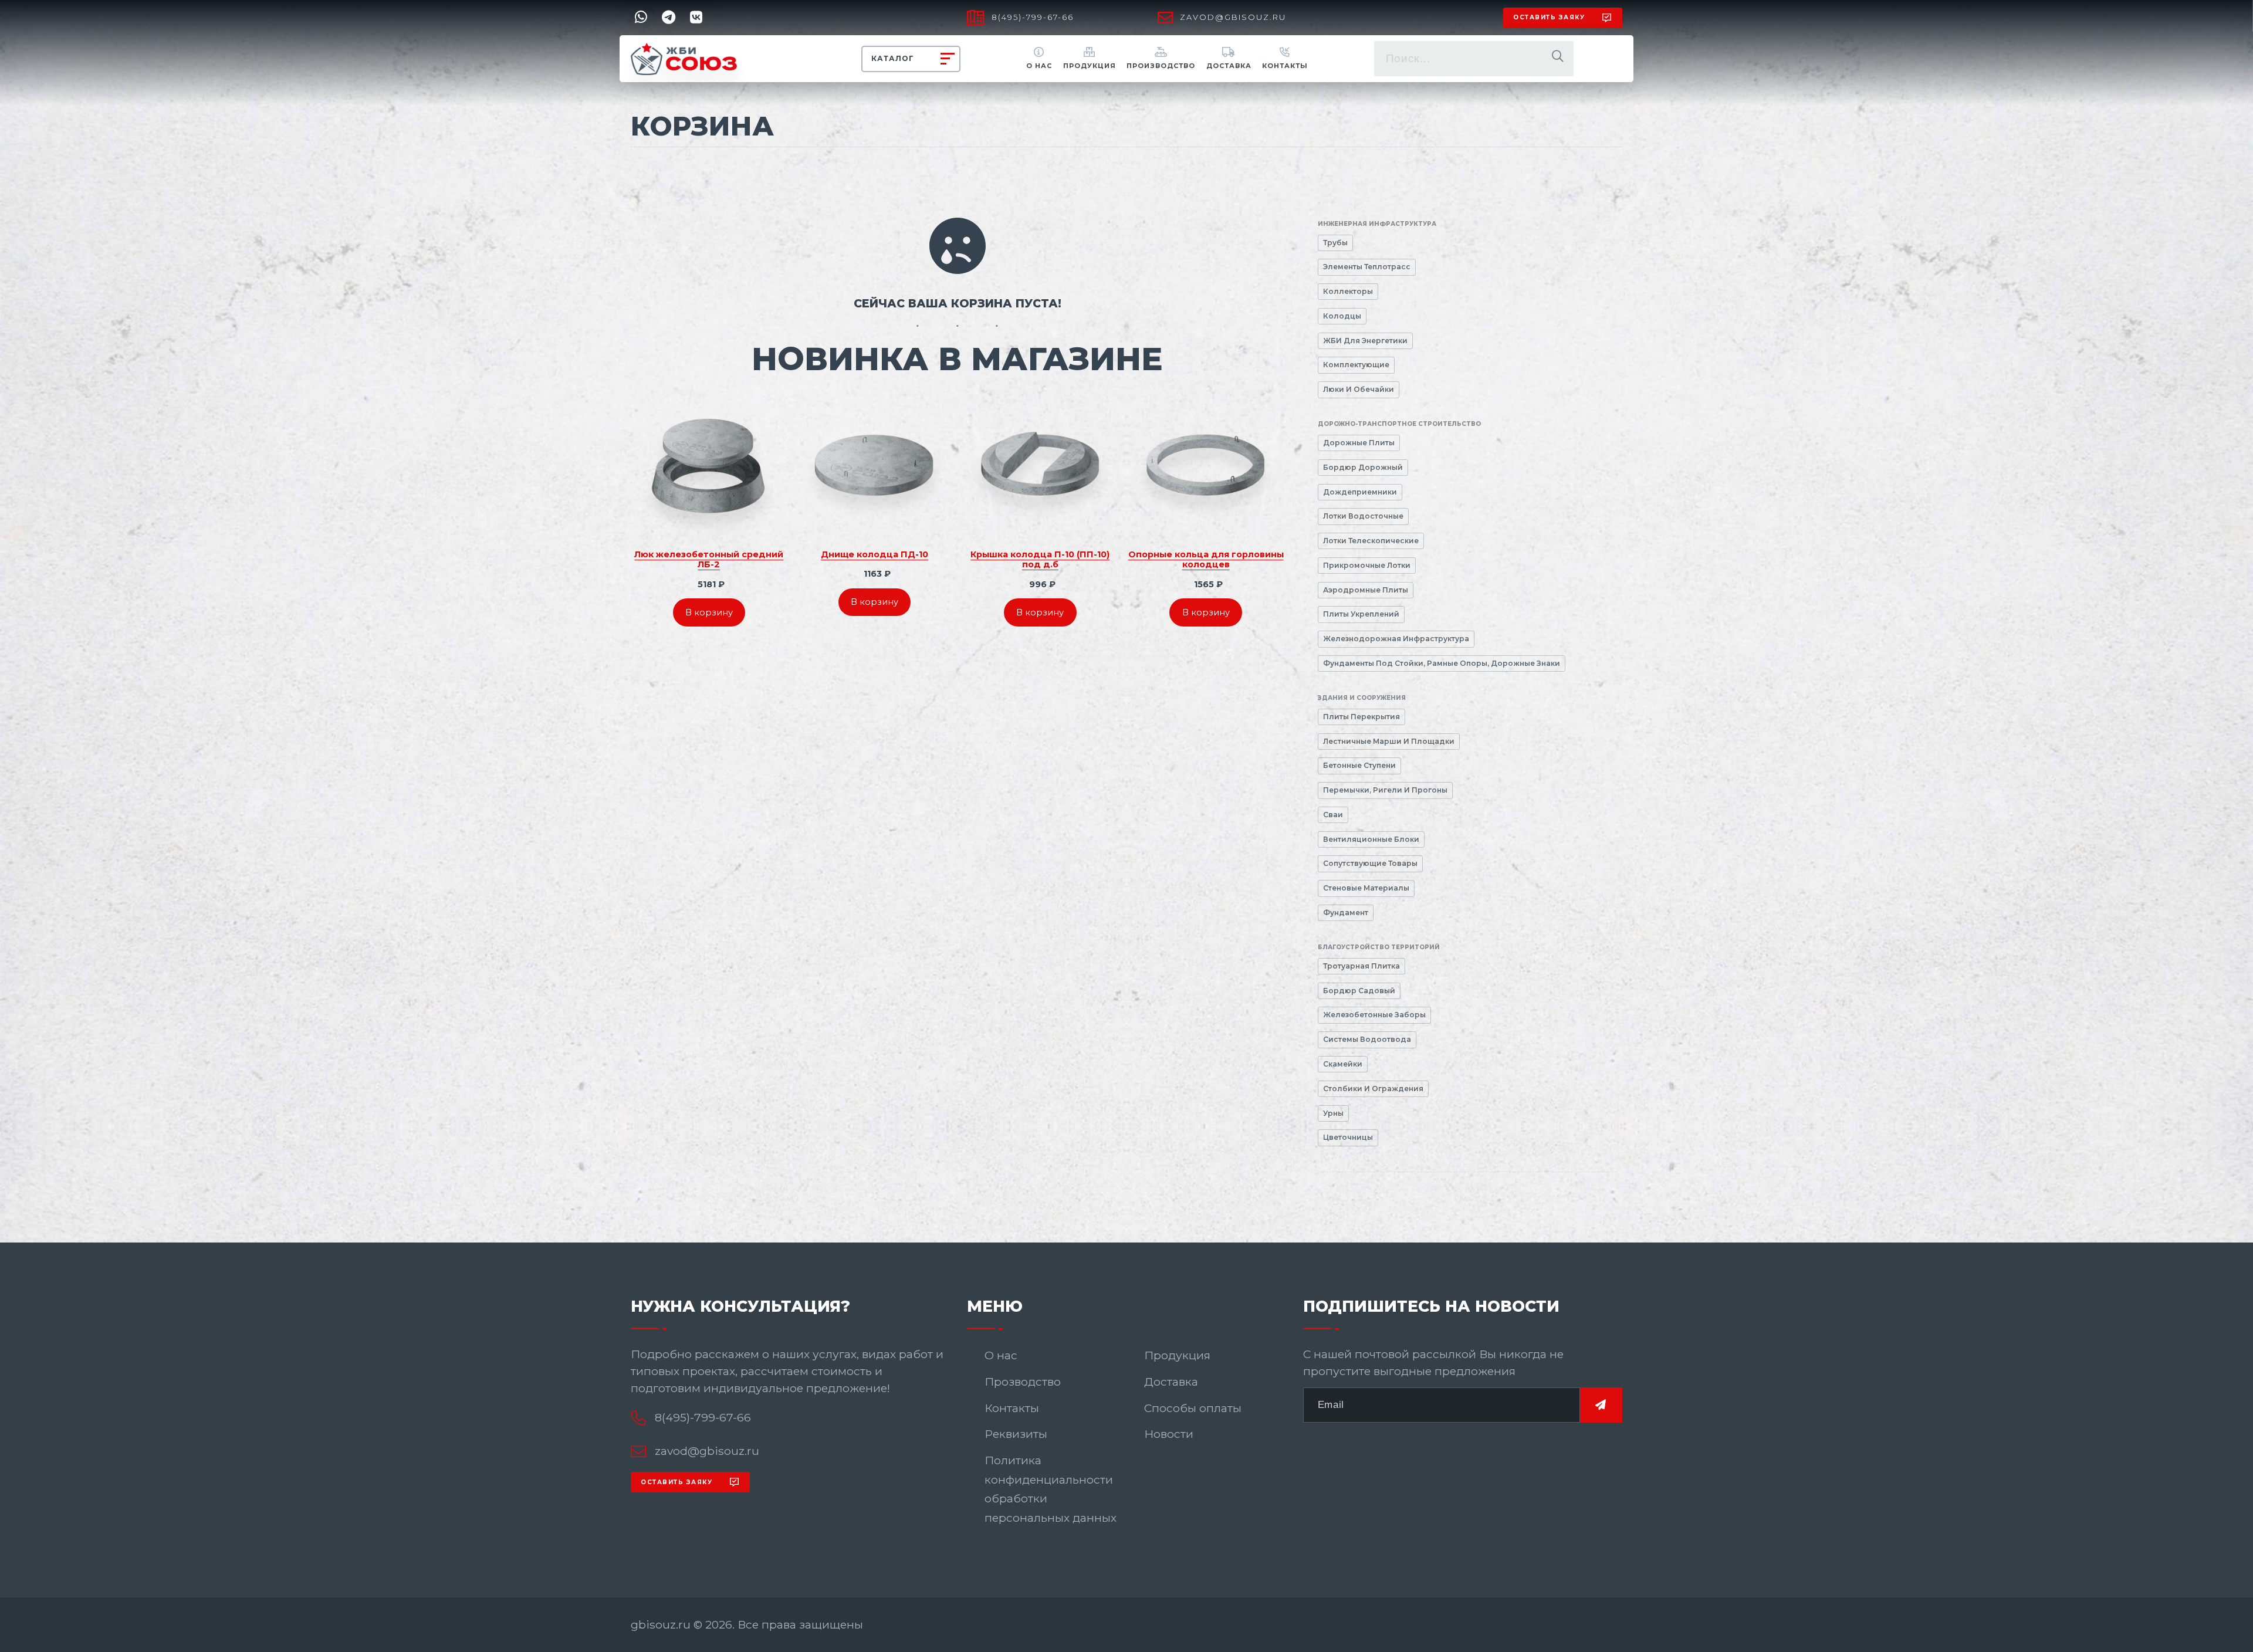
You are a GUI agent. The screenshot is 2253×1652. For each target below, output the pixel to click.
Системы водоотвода (1367, 1039)
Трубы (1335, 243)
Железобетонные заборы (1374, 1015)
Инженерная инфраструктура (1377, 224)
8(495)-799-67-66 (1033, 17)
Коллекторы (1348, 291)
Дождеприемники (1360, 492)
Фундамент (1346, 913)
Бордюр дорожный (1363, 467)
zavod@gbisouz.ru (1233, 17)
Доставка (1229, 66)
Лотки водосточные (1363, 516)
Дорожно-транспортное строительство (1399, 424)
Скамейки (1343, 1064)
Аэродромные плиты (1366, 590)
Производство (1161, 66)
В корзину (709, 612)
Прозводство (1023, 1382)
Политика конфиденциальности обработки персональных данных (1051, 1489)
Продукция (1090, 66)
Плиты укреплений (1361, 614)
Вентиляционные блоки (1371, 839)
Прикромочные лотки (1367, 565)
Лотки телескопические (1371, 541)
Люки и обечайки (1359, 389)
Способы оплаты (1193, 1408)
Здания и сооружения (1362, 698)
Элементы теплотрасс (1367, 267)
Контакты (1285, 66)
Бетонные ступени (1359, 765)
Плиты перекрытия (1361, 717)
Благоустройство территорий (1379, 947)
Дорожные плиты (1359, 443)
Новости (1169, 1434)
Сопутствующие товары (1370, 863)
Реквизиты (1016, 1434)
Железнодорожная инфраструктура (1396, 639)
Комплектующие (1356, 365)
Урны (1333, 1113)
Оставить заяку (1549, 17)
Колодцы (1342, 316)
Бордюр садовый (1359, 991)
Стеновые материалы (1366, 888)
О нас (1039, 66)
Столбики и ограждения (1373, 1089)
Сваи (1333, 815)
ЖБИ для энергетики (1365, 341)
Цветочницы (1348, 1137)
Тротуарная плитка (1361, 966)
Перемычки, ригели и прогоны (1385, 790)
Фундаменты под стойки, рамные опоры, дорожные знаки (1442, 663)
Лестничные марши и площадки (1389, 741)
